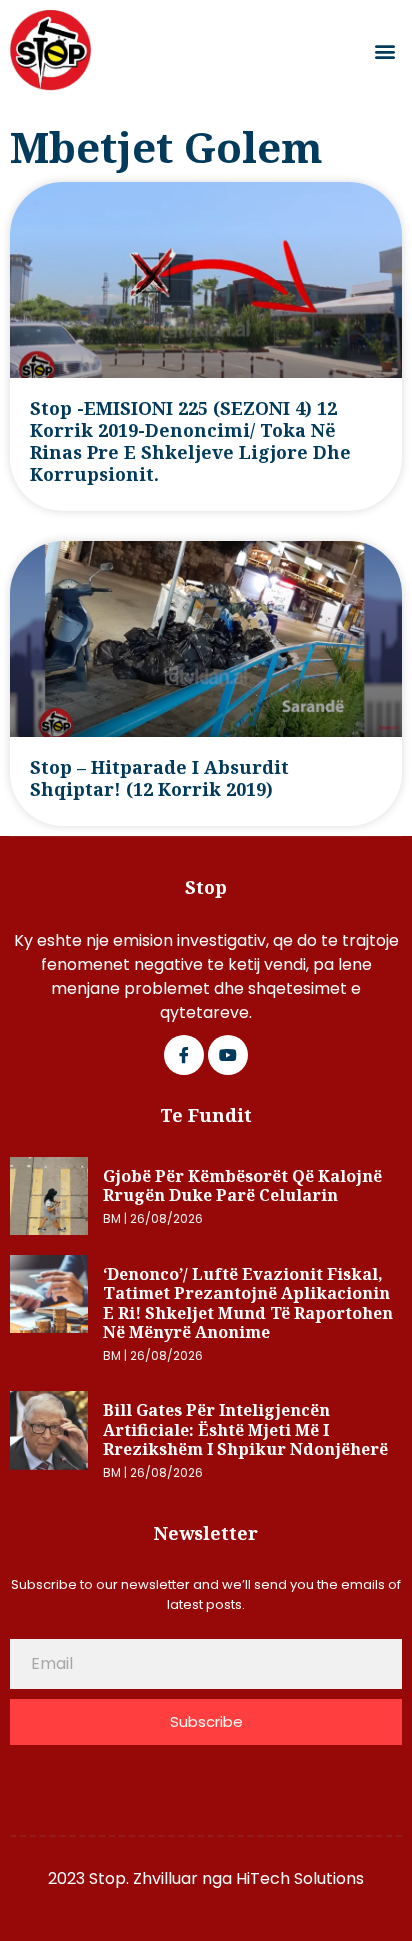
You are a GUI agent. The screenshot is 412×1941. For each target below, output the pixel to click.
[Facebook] (184, 1055)
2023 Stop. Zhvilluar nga (142, 1878)
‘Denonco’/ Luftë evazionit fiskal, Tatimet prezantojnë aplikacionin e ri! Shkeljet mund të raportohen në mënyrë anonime (248, 1303)
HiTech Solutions (300, 1878)
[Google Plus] (228, 1055)
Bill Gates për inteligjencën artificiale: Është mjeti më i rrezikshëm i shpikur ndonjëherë (245, 1429)
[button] (385, 50)
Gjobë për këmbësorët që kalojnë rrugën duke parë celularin (242, 1186)
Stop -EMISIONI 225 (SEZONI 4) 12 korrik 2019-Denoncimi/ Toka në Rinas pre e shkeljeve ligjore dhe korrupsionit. (190, 441)
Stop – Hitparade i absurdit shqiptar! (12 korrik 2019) (159, 778)
